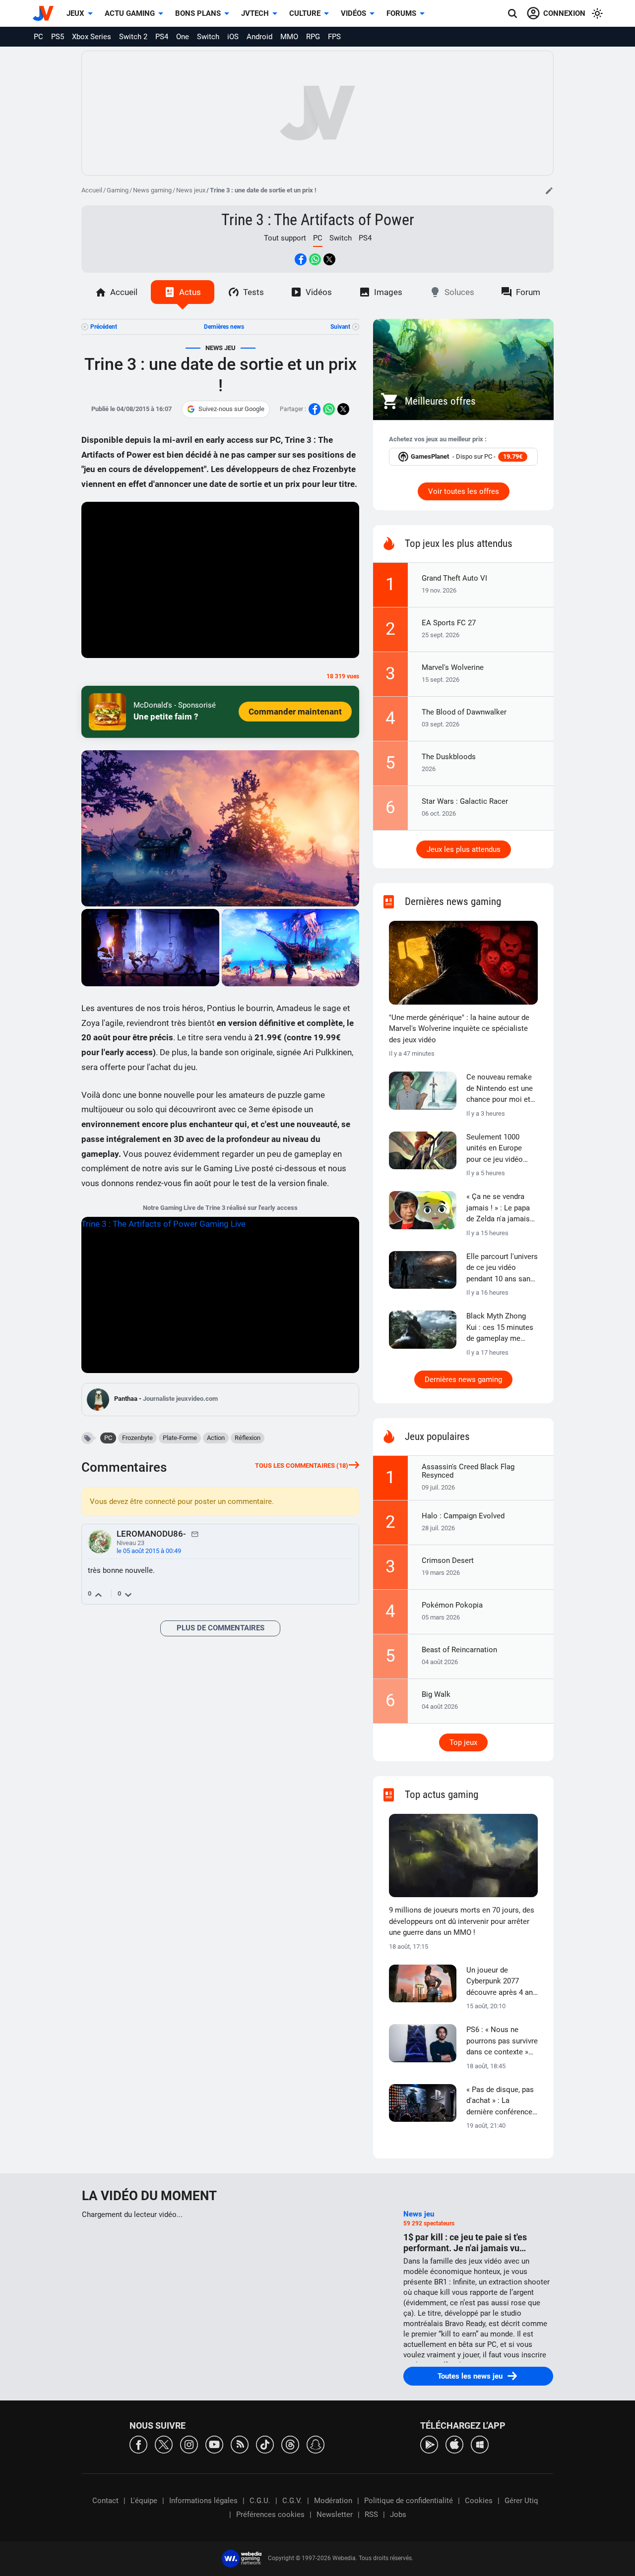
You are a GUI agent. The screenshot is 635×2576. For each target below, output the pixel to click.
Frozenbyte (137, 1438)
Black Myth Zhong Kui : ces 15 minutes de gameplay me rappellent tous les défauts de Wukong (500, 1328)
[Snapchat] (316, 2444)
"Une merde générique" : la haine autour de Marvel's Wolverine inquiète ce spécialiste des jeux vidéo (459, 1029)
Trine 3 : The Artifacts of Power (318, 220)
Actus (190, 292)
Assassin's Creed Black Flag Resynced (468, 1471)
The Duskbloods (449, 757)
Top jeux (463, 1742)
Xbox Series (92, 37)
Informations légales (203, 2501)
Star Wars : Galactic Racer (465, 801)
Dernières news (224, 327)
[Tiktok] (265, 2444)
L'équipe (144, 2501)
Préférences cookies (270, 2515)
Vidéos (353, 13)
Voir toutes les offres (464, 491)
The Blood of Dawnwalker (464, 712)
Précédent (104, 327)
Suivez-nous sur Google (231, 409)
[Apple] (454, 2444)
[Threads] (290, 2444)
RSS (371, 2515)
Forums (401, 13)
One (183, 37)
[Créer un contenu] (549, 190)
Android (259, 37)
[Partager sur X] (329, 259)
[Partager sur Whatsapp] (315, 259)
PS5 (58, 37)
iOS (233, 37)
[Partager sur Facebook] (301, 259)
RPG (313, 37)
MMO (289, 37)
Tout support (285, 238)
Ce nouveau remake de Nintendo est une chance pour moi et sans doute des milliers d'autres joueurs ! (500, 1089)
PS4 (162, 37)
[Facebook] (138, 2444)
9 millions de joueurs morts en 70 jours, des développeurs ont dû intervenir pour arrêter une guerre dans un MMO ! (462, 1921)
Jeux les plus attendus (464, 849)
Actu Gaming (130, 13)
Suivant (340, 327)
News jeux (191, 190)
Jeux (75, 13)
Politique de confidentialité (409, 2501)
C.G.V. (292, 2501)
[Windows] (480, 2444)
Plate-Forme (180, 1438)
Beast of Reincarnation (459, 1650)
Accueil (92, 190)
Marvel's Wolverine (453, 667)
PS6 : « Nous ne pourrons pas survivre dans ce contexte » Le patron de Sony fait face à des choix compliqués (502, 2041)
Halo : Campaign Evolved (463, 1516)
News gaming (152, 190)
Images (388, 292)
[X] (164, 2444)
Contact (105, 2501)
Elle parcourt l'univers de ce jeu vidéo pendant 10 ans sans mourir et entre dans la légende (502, 1268)
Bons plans (198, 13)
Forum (528, 292)
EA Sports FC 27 (449, 623)
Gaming (118, 190)
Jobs (398, 2515)
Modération (333, 2501)
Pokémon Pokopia (452, 1605)
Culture (305, 13)
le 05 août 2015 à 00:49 (149, 1551)
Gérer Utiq (521, 2501)
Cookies (479, 2501)
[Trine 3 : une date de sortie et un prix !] (221, 828)
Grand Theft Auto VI (454, 578)
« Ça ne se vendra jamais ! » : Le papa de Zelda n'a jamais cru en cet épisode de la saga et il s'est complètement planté (502, 1208)
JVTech (255, 13)
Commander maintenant (295, 712)
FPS (334, 37)
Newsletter (335, 2515)
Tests (254, 292)
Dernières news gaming (463, 1379)
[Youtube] (214, 2444)
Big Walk (436, 1694)
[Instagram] (189, 2444)
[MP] (195, 1534)
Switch (208, 37)
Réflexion (248, 1438)
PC (38, 37)
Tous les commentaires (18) (302, 1466)
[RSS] (240, 2444)
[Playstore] (429, 2444)
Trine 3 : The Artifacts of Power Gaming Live (163, 1224)
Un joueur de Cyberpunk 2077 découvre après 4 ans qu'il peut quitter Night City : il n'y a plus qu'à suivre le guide (502, 1982)
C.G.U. (260, 2501)
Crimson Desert (448, 1560)
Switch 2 (133, 37)
